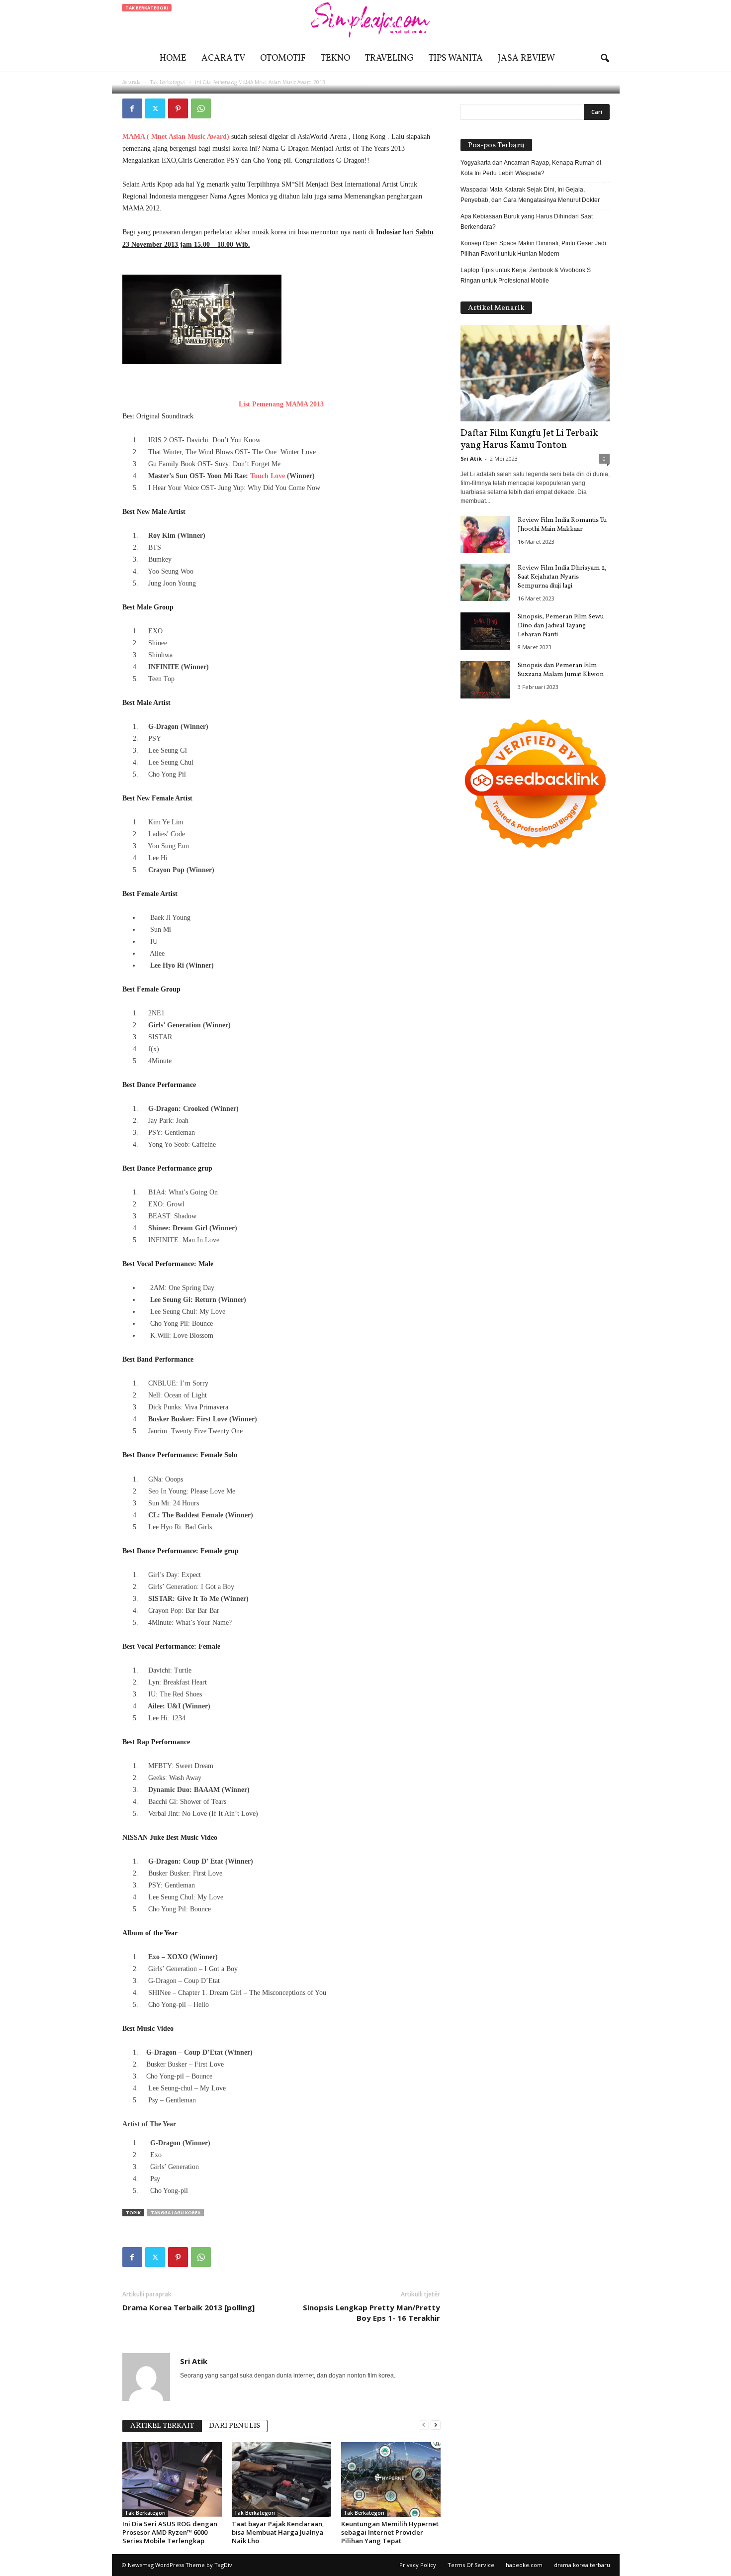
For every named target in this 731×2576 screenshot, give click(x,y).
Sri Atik (153, 81)
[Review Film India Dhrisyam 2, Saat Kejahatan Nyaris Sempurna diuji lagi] (485, 582)
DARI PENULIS (234, 2426)
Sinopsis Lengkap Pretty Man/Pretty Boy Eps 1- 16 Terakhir (371, 2313)
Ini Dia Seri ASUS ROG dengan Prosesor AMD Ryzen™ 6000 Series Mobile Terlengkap (170, 2532)
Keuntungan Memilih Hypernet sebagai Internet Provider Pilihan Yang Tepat (390, 2532)
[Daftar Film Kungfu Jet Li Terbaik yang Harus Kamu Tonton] (535, 373)
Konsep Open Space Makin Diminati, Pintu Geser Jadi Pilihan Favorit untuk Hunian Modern (533, 248)
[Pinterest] (178, 108)
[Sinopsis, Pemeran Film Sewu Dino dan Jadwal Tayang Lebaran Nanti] (485, 631)
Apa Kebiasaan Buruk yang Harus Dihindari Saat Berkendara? (527, 222)
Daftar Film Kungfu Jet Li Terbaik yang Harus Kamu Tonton (529, 439)
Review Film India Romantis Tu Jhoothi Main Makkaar (562, 525)
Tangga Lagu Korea (176, 2213)
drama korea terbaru (582, 2565)
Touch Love (268, 476)
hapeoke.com (524, 2565)
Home (173, 58)
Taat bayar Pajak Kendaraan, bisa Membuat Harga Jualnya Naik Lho (278, 2532)
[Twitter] (155, 108)
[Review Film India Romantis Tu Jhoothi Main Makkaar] (485, 535)
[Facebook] (132, 108)
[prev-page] (424, 2425)
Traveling (389, 58)
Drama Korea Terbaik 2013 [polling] (188, 2307)
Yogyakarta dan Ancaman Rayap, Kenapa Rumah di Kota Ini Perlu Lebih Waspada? (531, 168)
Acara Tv (223, 58)
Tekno (335, 58)
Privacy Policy (418, 2565)
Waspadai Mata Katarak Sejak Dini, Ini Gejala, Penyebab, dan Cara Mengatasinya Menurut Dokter (530, 195)
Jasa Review (526, 58)
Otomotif (283, 58)
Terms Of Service (471, 2565)
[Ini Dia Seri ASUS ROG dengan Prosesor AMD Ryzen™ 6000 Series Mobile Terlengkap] (172, 2479)
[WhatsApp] (201, 108)
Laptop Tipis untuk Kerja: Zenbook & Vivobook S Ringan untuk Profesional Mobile (526, 275)
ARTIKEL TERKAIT (162, 2426)
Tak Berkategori (147, 8)
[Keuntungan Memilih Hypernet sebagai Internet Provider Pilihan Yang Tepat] (391, 2479)
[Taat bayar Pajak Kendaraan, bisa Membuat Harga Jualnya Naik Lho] (281, 2479)
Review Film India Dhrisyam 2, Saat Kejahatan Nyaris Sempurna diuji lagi (562, 577)
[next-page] (436, 2425)
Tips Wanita (456, 58)
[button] (605, 59)
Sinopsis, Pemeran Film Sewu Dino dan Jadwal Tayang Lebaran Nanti (561, 626)
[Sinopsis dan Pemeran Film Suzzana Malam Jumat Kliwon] (485, 680)
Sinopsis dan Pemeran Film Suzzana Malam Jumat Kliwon (561, 670)
